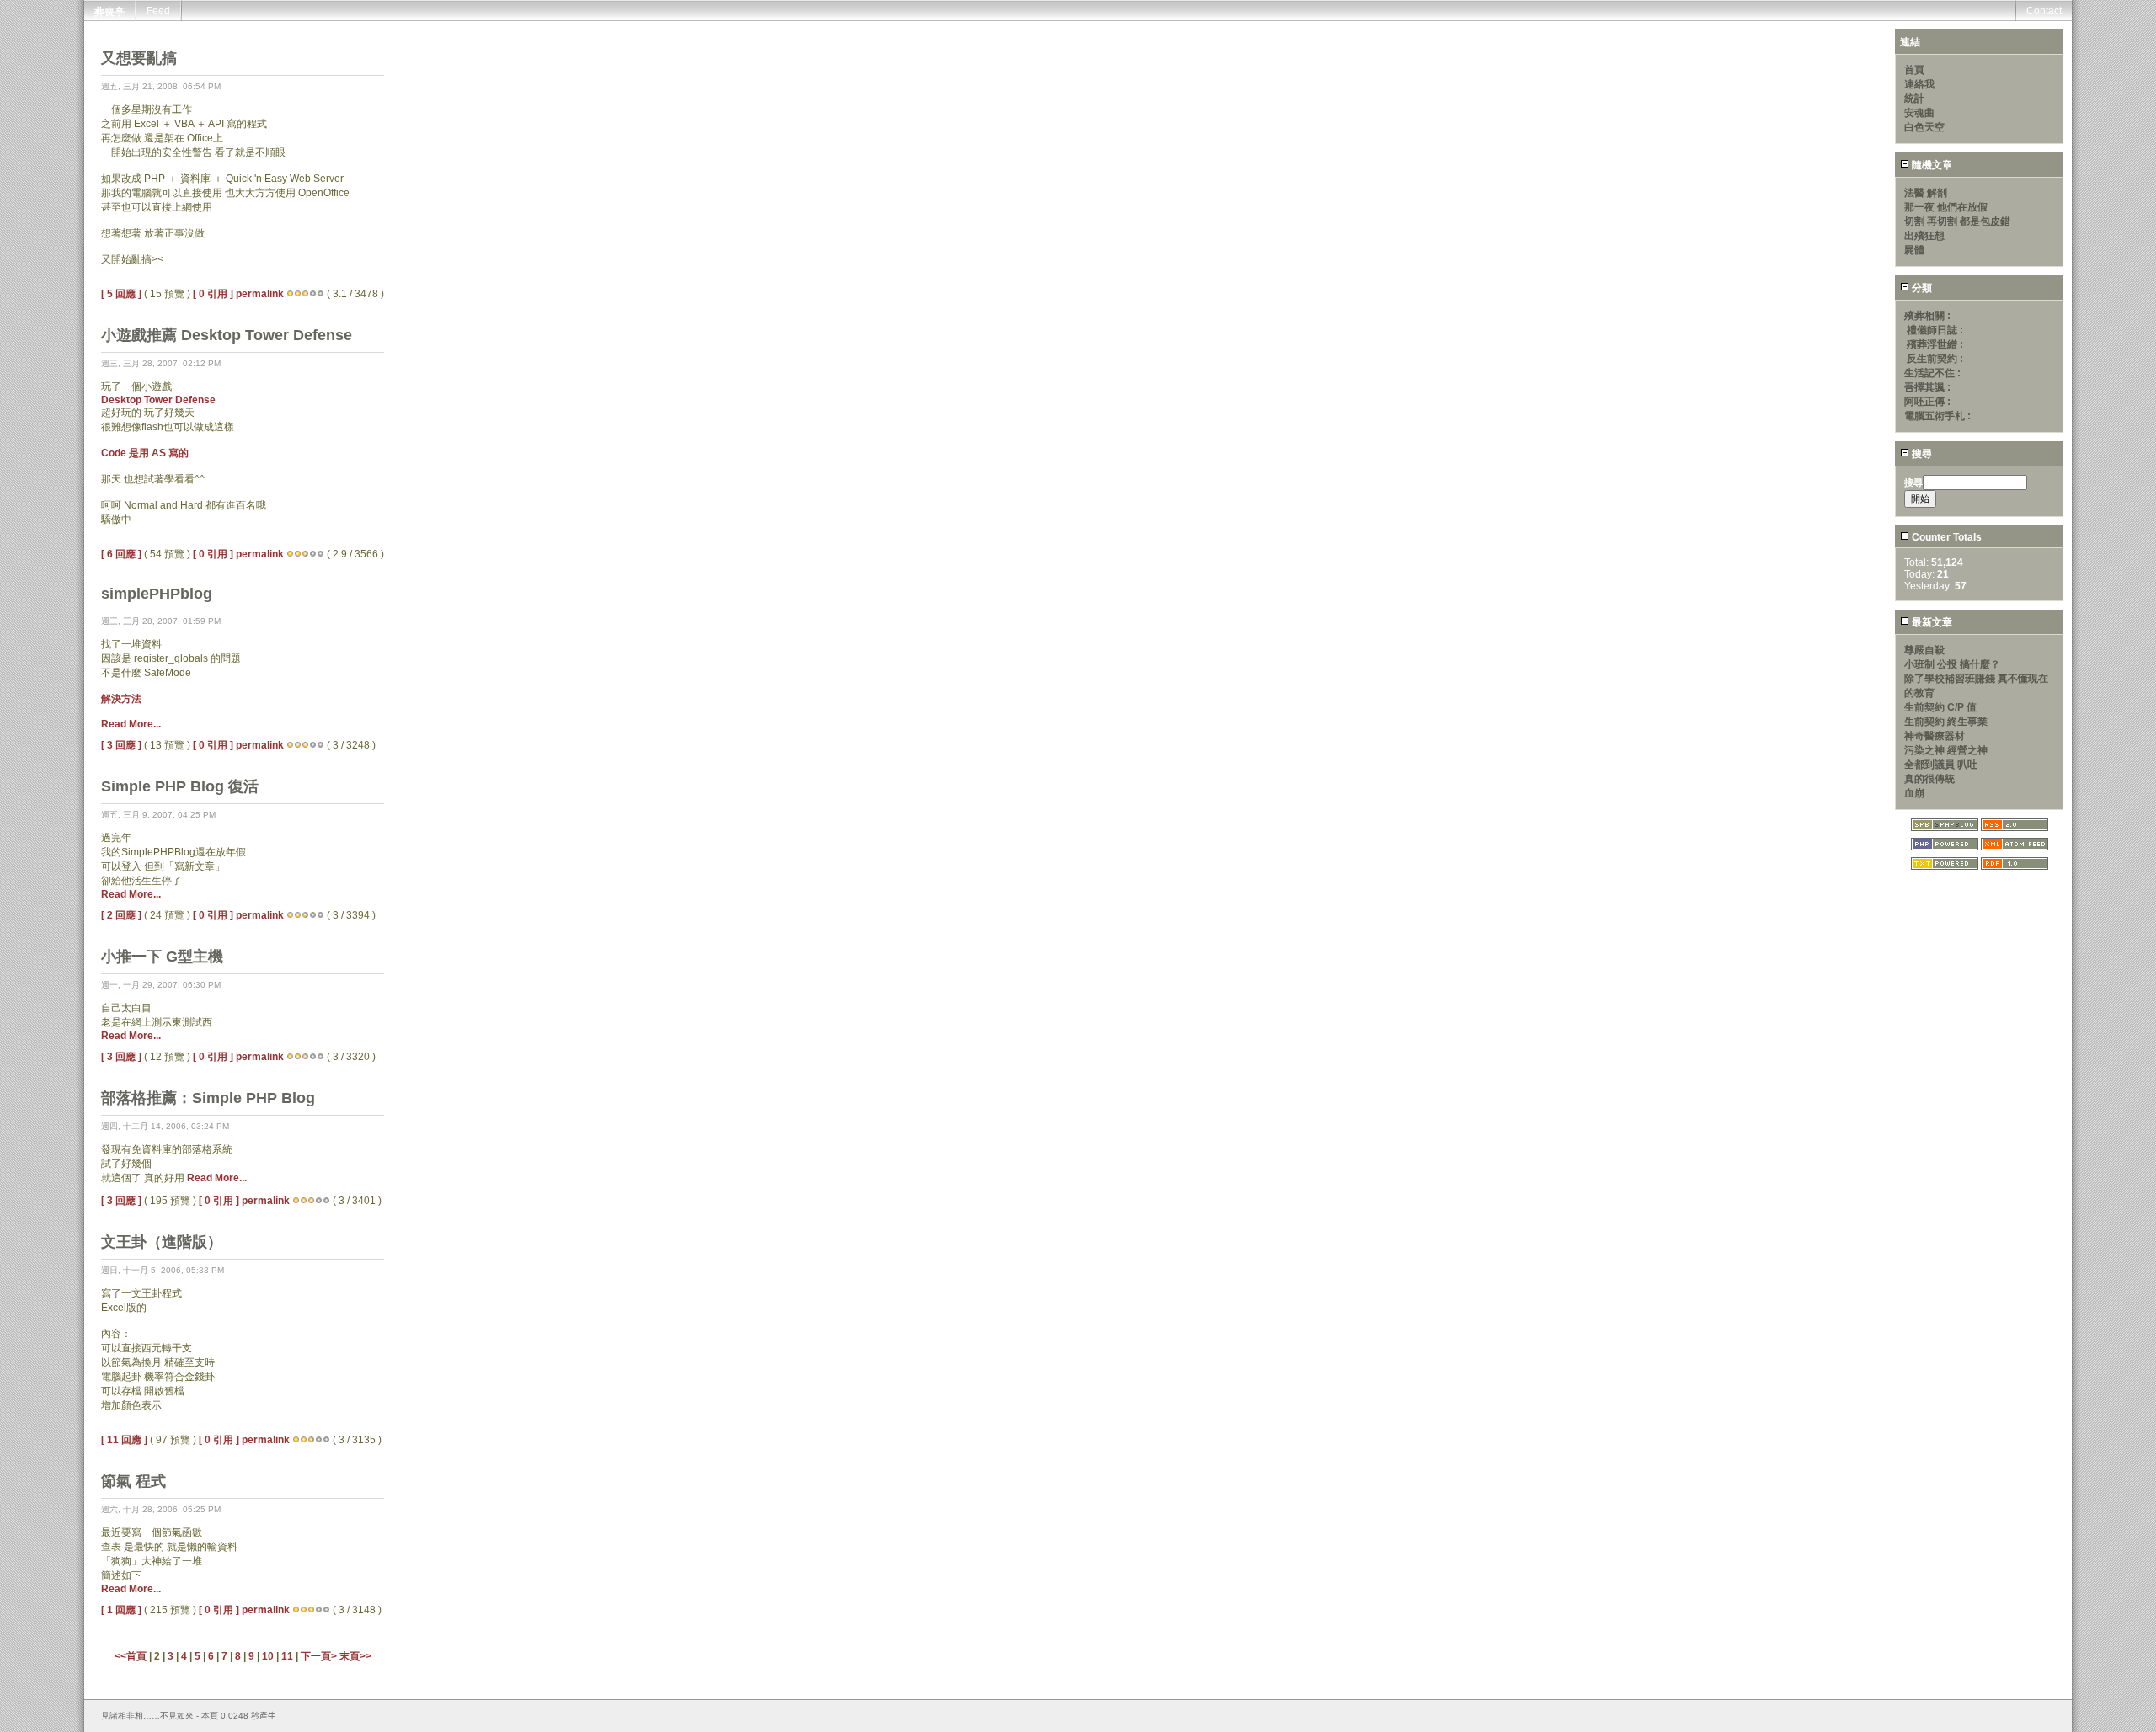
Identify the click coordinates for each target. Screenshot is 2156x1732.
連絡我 (1919, 84)
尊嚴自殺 (1924, 650)
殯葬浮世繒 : (1935, 344)
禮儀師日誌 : (1935, 330)
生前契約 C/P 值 (1940, 707)
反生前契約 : (1935, 359)
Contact (2044, 11)
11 (287, 1656)
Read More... (131, 724)
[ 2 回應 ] (121, 915)
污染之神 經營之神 (1946, 750)
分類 (1921, 288)
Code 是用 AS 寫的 (145, 453)
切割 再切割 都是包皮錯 (1957, 221)
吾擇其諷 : (1927, 387)
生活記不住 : (1932, 373)
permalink (260, 294)
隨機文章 (1931, 165)
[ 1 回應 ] (121, 1610)
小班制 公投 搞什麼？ (1952, 664)
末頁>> (355, 1656)
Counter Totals (1945, 537)
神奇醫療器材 (1935, 736)
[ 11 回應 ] (124, 1440)
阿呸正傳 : (1927, 402)
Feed (158, 11)
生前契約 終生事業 (1946, 722)
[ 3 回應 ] (121, 745)
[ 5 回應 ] (121, 294)
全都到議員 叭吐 (1941, 765)
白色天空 (1924, 127)
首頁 (1914, 70)
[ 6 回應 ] (121, 554)
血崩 (1914, 793)
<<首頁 (132, 1656)
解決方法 (121, 699)
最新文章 (1931, 622)
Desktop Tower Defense (158, 400)
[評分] (290, 294)
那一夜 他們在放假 (1946, 207)
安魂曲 (1919, 113)
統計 (1914, 99)
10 (268, 1656)
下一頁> (320, 1656)
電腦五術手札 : (1937, 416)
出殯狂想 (1924, 236)
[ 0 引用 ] (213, 294)
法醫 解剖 (1926, 193)
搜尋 (1921, 454)
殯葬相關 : (1927, 316)
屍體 (1914, 250)
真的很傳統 (1929, 779)
